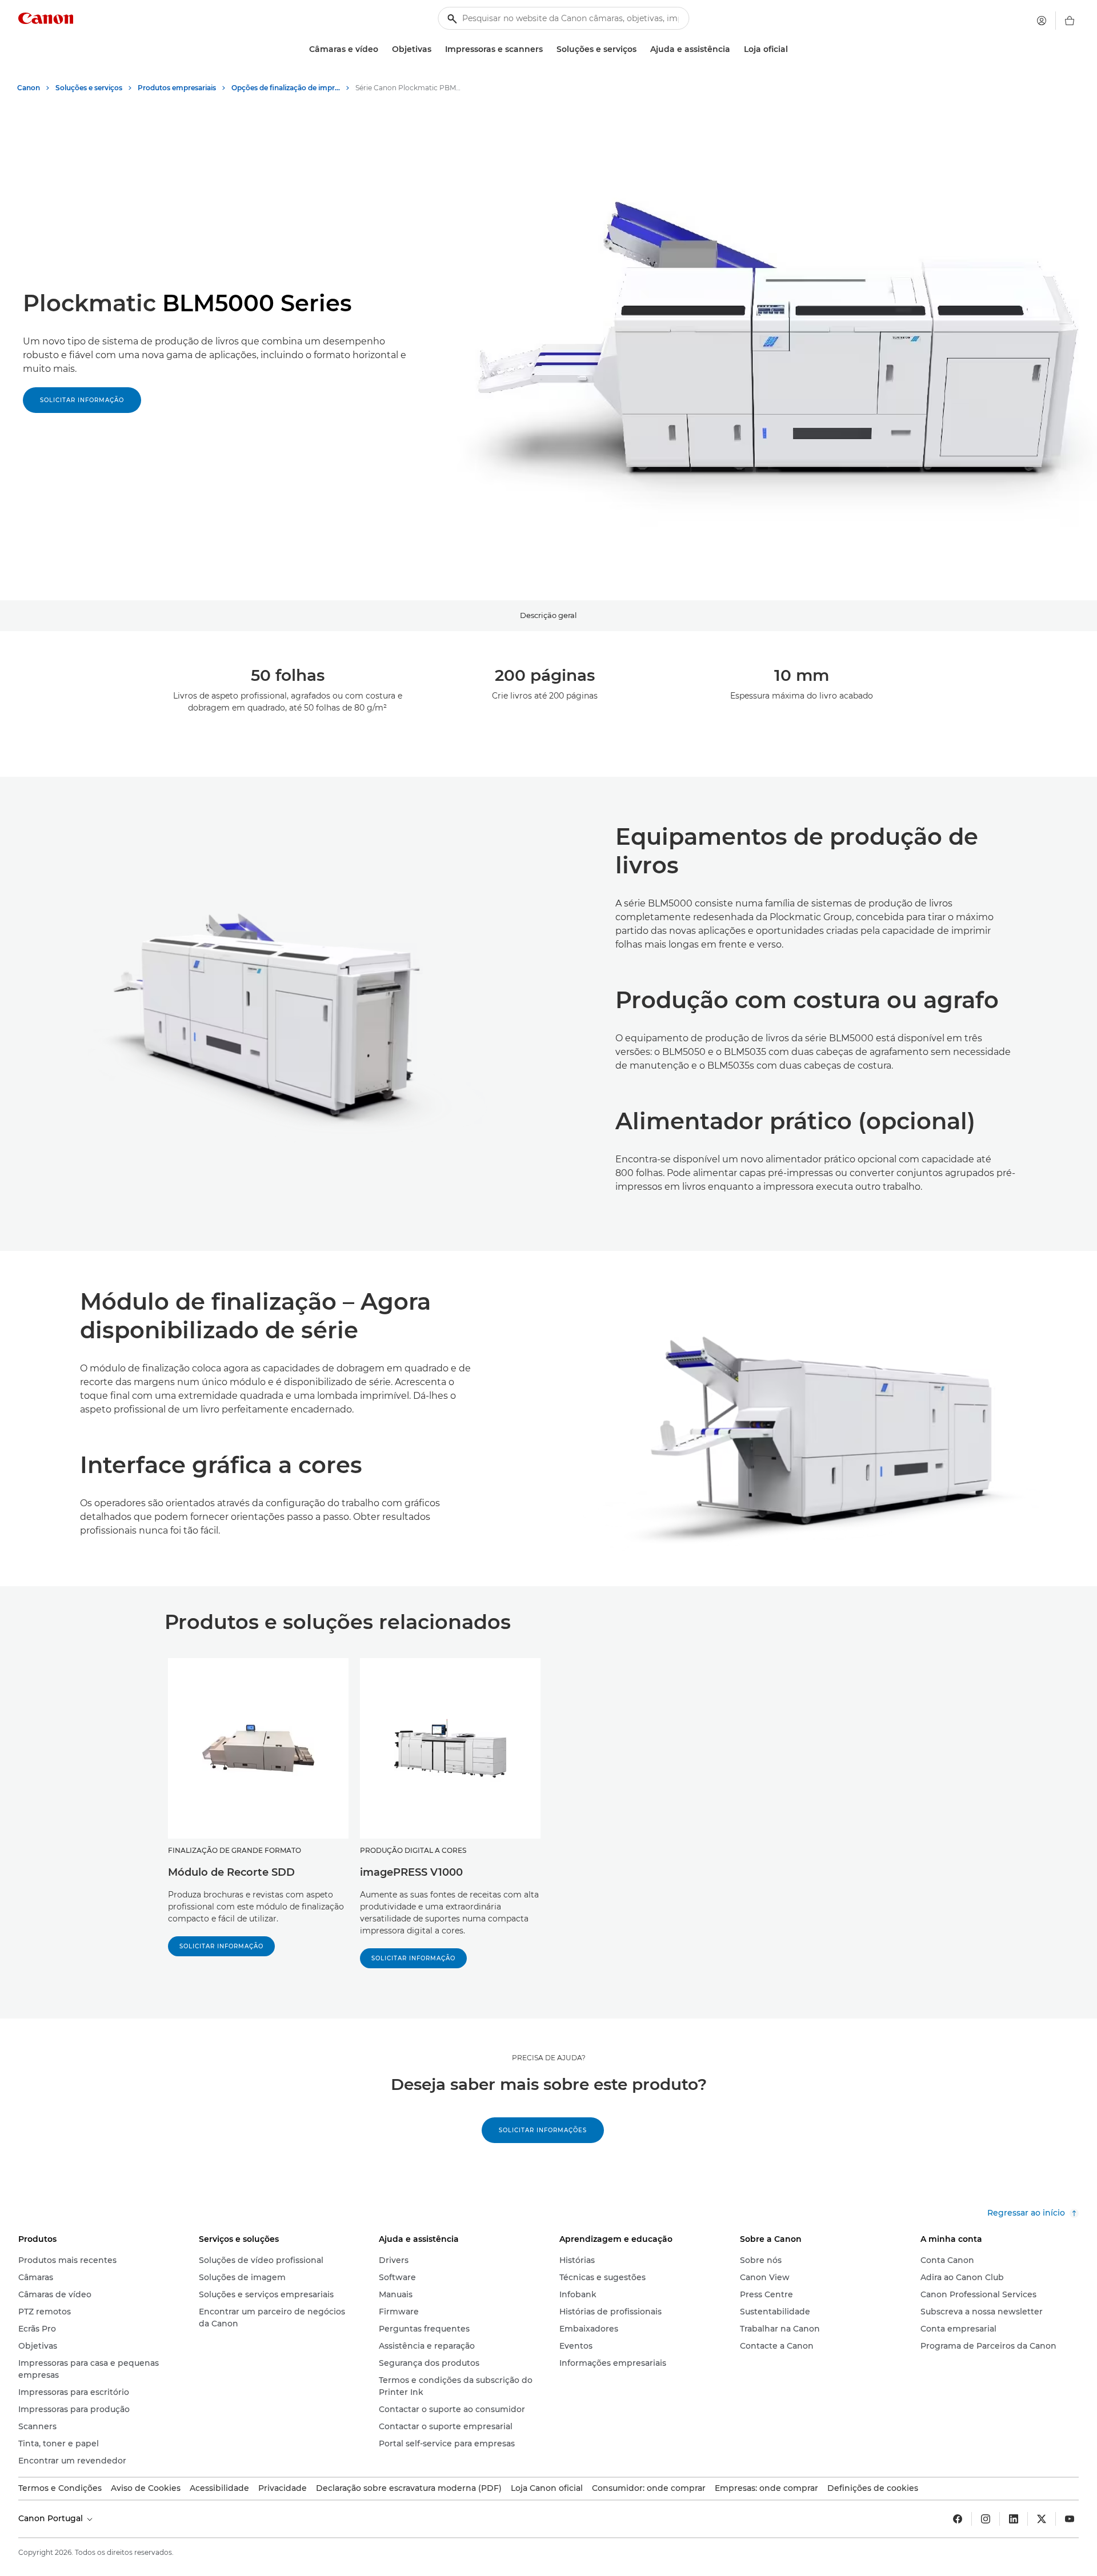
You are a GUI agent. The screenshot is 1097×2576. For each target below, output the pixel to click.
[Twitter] (1042, 2519)
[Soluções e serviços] (641, 49)
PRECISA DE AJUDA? (549, 2058)
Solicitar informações (543, 2130)
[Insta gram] (986, 2519)
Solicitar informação (82, 400)
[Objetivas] (436, 49)
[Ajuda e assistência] (735, 49)
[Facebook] (958, 2519)
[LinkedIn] (1014, 2519)
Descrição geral (548, 615)
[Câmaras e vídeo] (383, 49)
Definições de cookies (873, 2488)
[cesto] (1070, 21)
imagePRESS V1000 (411, 1872)
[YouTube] (1070, 2519)
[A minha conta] (1042, 21)
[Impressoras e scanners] (547, 49)
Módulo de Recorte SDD (231, 1872)
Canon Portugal (52, 2518)
